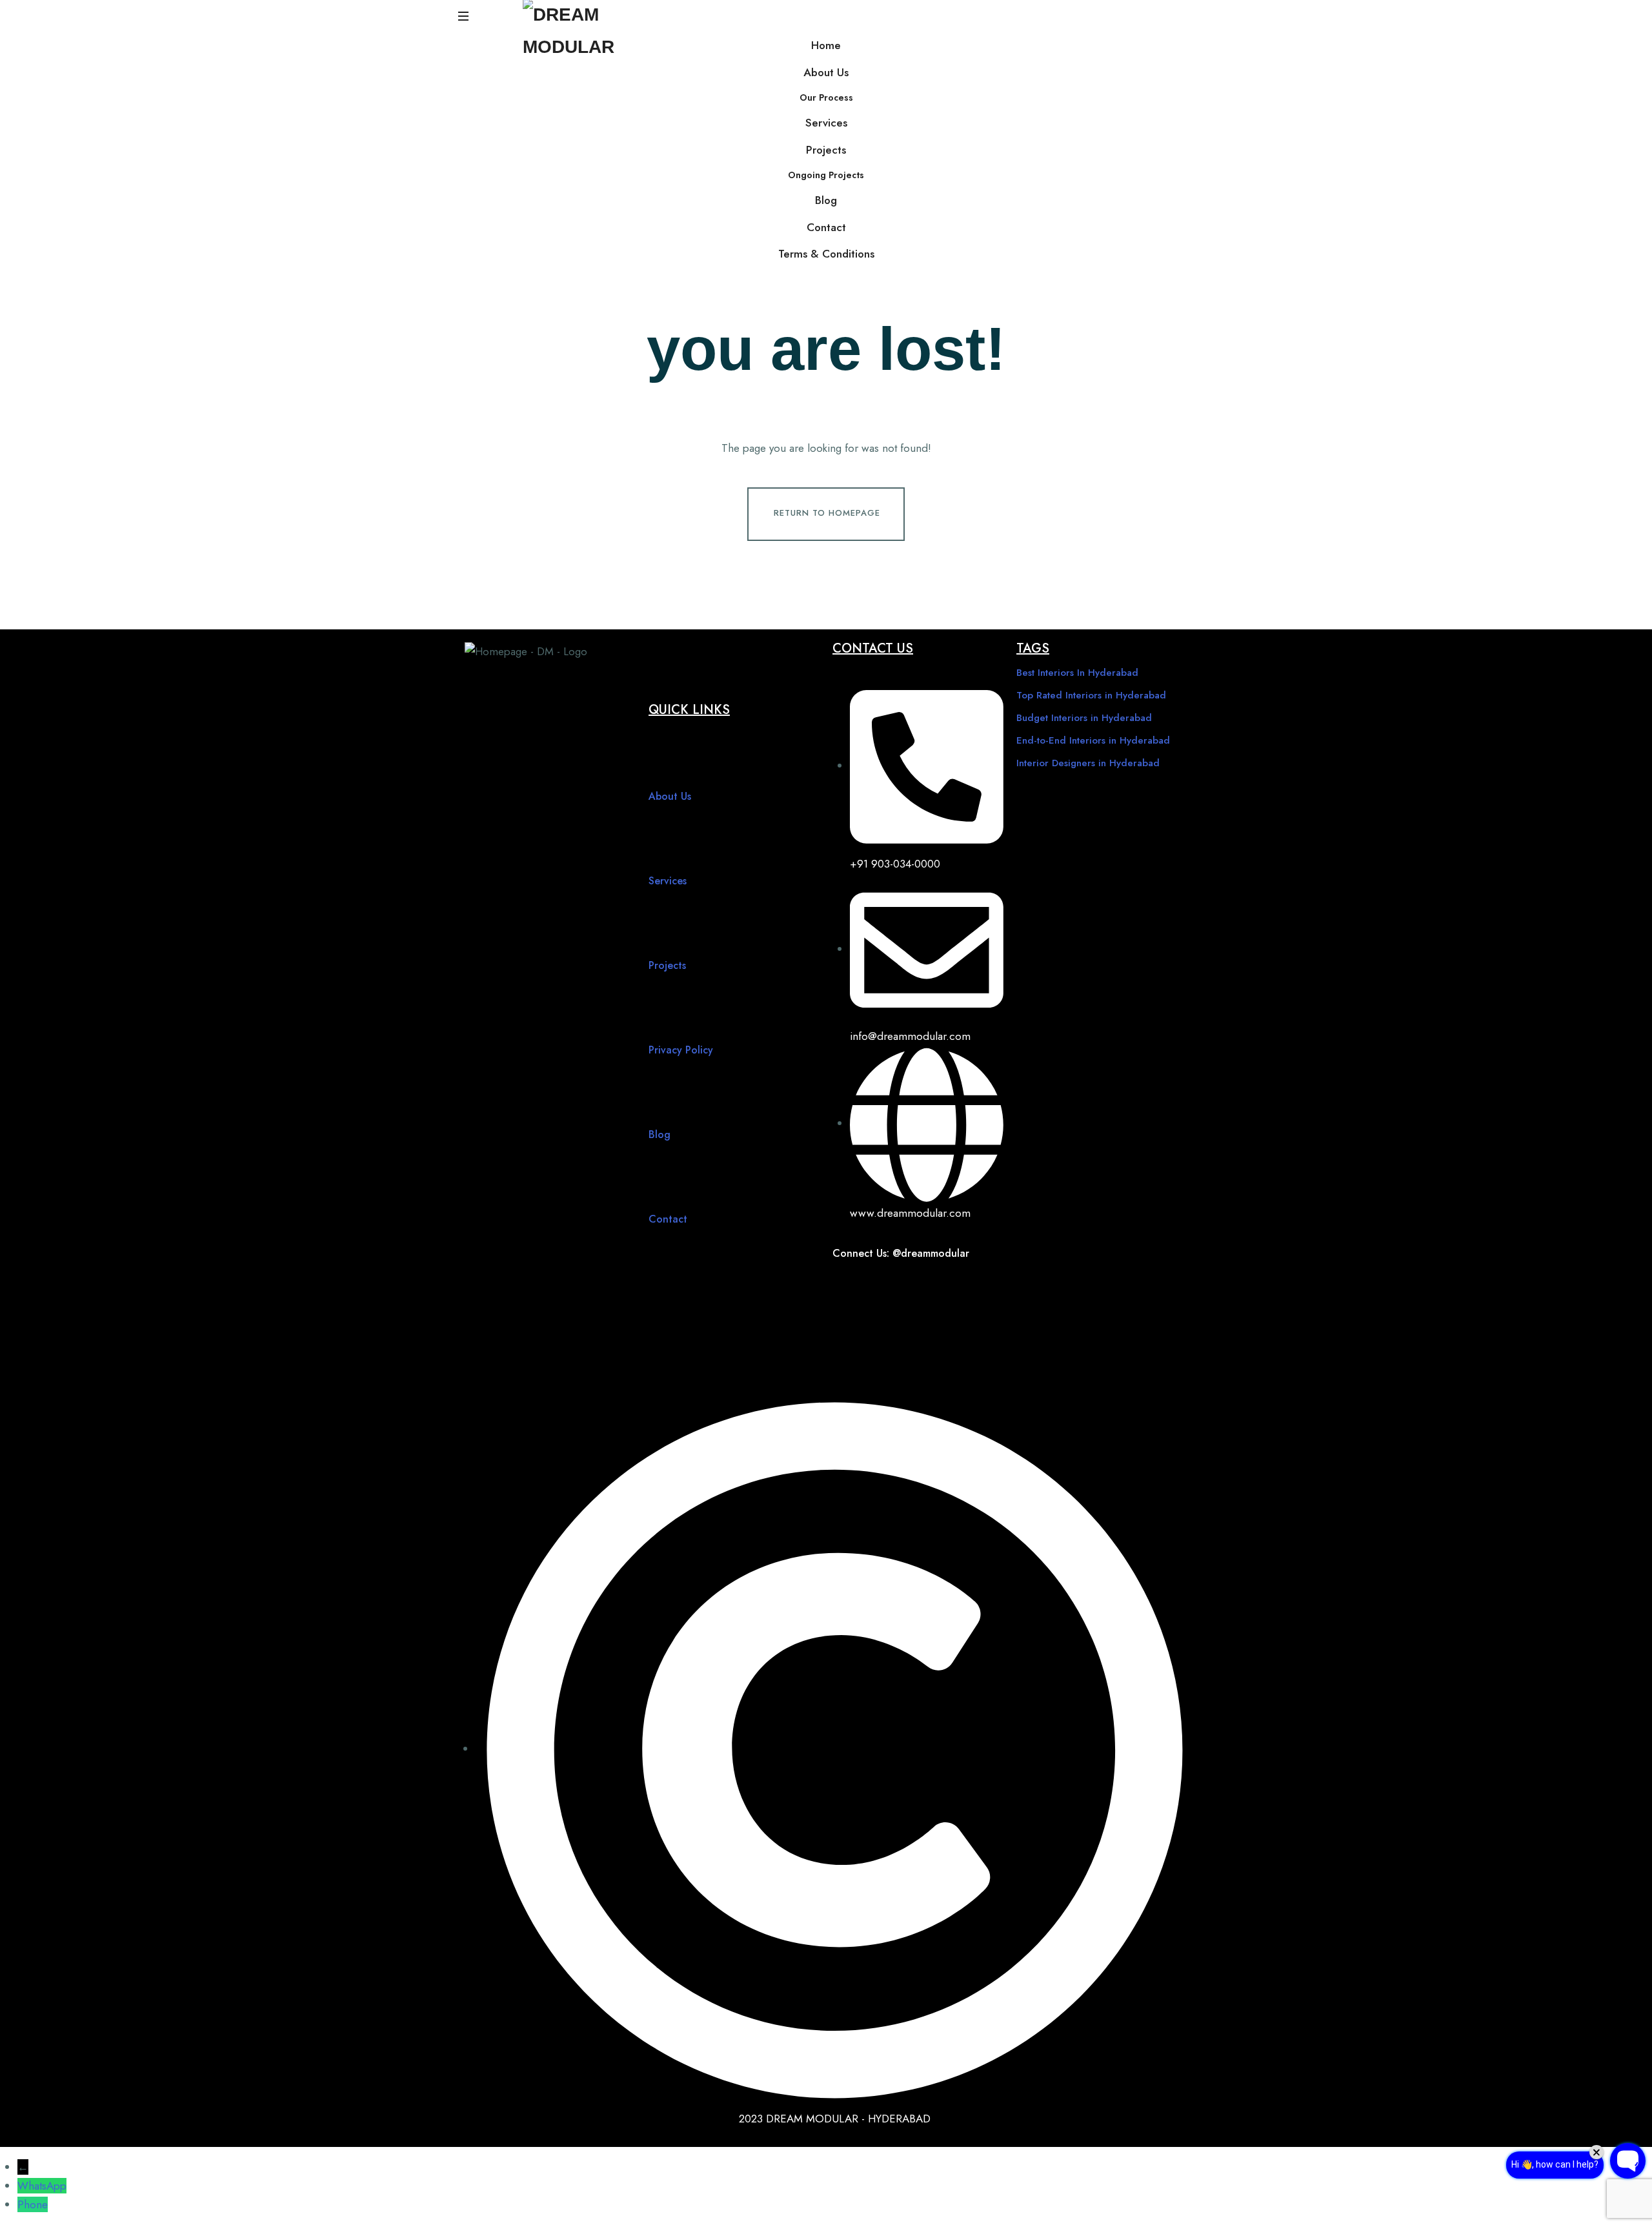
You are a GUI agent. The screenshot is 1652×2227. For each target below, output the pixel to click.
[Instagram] (887, 1288)
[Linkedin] (849, 1326)
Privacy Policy (681, 1050)
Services (826, 123)
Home (826, 45)
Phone (33, 2204)
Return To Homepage (827, 513)
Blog (826, 200)
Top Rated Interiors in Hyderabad (1091, 695)
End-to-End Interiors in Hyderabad (1093, 740)
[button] (465, 16)
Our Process (826, 97)
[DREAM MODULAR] (581, 29)
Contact (826, 227)
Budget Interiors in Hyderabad (1084, 718)
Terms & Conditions (826, 254)
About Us (826, 72)
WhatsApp (42, 2186)
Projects (826, 150)
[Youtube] (926, 1288)
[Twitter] (965, 1288)
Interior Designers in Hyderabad (1088, 763)
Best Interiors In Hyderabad (1077, 673)
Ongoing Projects (826, 175)
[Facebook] (849, 1288)
